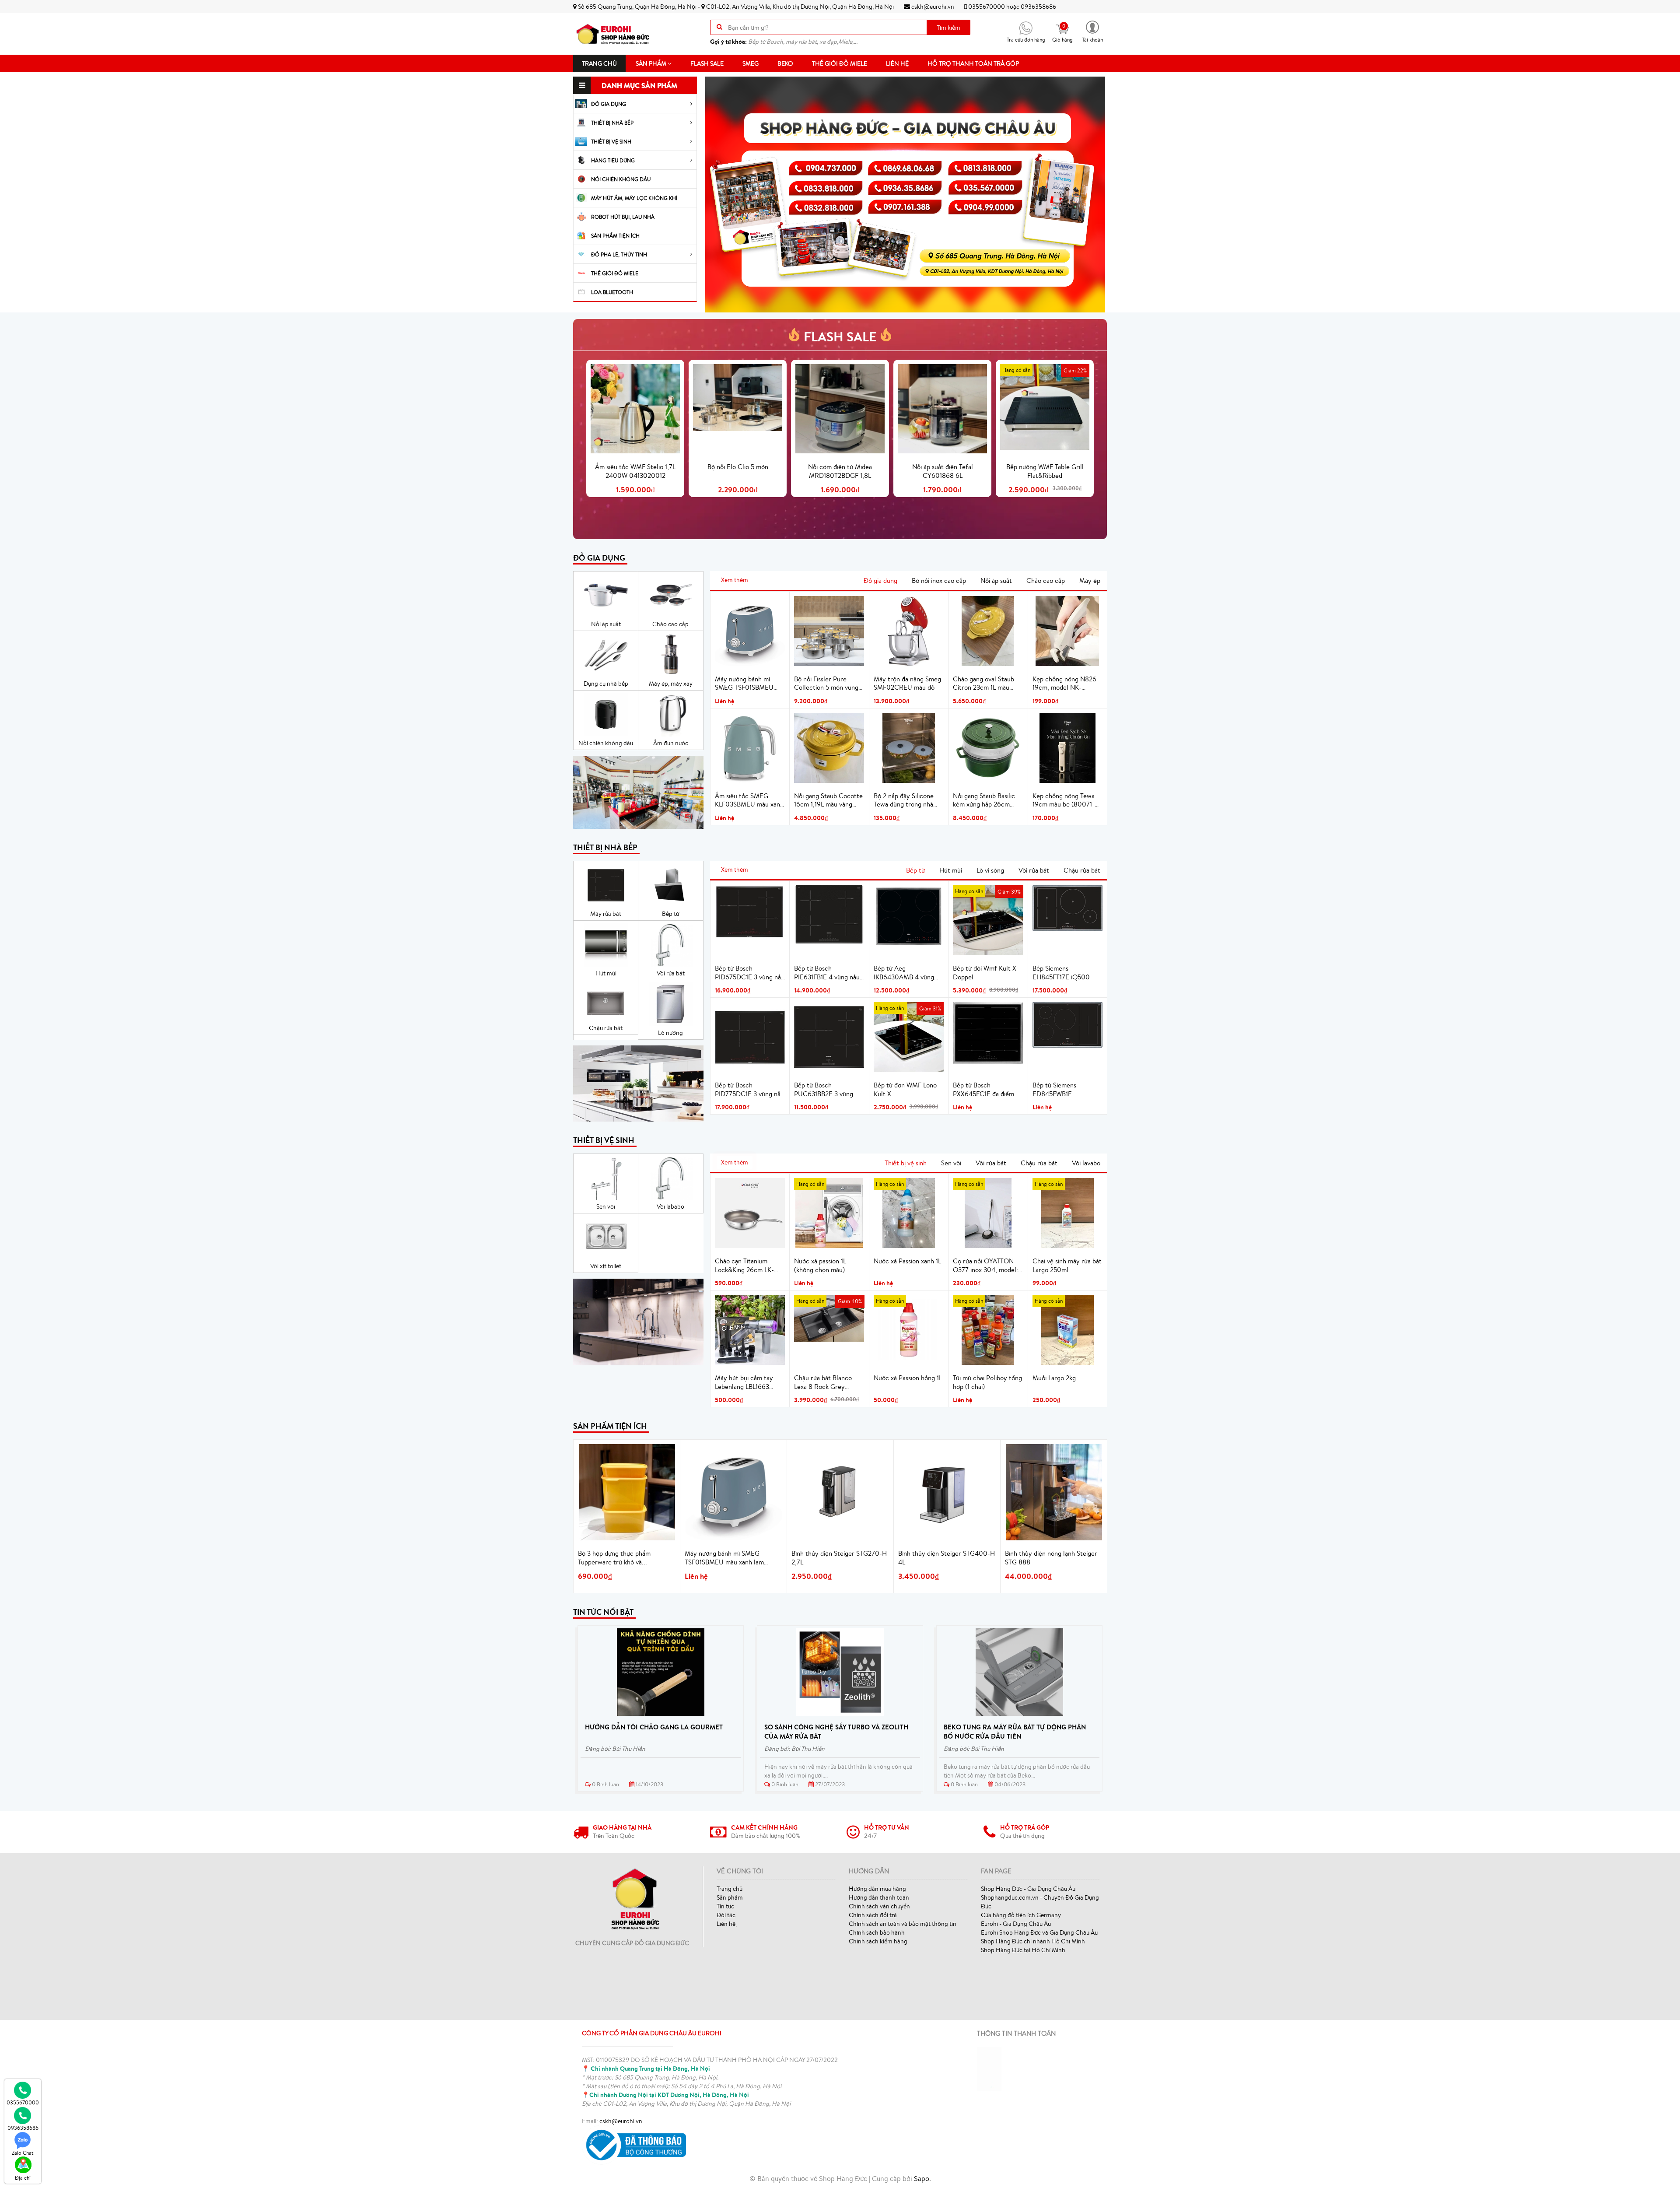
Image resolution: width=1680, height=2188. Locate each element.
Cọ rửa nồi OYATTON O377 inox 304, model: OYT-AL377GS (985, 1266)
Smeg (751, 63)
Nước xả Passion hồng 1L (908, 1378)
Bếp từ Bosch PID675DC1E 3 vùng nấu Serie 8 (750, 973)
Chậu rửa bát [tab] (1082, 870)
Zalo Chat (23, 2153)
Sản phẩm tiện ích (615, 236)
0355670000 (987, 7)
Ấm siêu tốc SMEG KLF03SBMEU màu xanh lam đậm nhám (749, 800)
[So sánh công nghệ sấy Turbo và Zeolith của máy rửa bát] (840, 1672)
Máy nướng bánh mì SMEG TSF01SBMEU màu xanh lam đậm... (724, 1558)
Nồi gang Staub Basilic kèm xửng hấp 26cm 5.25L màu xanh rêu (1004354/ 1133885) (984, 800)
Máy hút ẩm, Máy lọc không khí (634, 198)
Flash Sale (707, 63)
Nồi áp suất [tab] (996, 580)
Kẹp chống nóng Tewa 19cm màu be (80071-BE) (1064, 800)
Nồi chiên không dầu (621, 179)
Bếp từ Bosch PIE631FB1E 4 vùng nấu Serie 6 (827, 973)
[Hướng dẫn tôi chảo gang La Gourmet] (661, 1672)
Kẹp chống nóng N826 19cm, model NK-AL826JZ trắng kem (1064, 684)
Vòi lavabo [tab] (1086, 1163)
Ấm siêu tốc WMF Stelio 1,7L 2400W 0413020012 (635, 471)
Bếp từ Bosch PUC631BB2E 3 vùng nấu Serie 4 (824, 1090)
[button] (1092, 31)
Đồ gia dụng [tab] (880, 580)
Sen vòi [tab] (951, 1163)
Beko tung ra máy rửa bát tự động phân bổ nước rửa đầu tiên (1015, 1732)
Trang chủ (599, 63)
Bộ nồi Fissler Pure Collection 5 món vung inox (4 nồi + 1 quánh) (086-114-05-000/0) (826, 684)
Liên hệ (897, 63)
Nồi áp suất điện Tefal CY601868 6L (943, 471)
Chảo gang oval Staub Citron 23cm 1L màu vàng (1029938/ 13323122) (983, 684)
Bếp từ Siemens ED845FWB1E (1054, 1089)
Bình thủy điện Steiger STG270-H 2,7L (839, 1558)
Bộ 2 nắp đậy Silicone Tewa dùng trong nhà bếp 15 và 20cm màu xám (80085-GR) (904, 800)
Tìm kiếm (948, 28)
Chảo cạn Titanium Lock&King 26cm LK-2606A (744, 1266)
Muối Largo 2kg (1054, 1378)
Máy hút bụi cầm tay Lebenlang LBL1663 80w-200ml (744, 1382)
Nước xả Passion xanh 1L (907, 1261)
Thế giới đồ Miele (840, 63)
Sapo (922, 2178)
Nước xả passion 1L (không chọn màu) (820, 1265)
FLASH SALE (840, 337)
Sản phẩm (652, 63)
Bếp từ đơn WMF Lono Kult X (905, 1089)
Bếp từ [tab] (915, 870)
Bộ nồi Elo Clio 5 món (738, 467)
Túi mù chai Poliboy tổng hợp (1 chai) (987, 1382)
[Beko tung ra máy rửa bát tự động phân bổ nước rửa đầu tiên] (1019, 1672)
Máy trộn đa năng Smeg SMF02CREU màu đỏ (907, 683)
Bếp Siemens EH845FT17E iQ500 (1061, 973)
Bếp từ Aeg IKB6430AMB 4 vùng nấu (904, 973)
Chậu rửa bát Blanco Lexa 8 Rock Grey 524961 (823, 1382)
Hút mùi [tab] (951, 870)
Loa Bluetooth (612, 292)
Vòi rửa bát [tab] (1034, 870)
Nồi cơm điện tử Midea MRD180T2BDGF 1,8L (840, 471)
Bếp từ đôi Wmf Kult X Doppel (985, 973)
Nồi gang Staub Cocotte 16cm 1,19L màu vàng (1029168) (828, 800)
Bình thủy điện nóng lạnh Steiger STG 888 (1051, 1558)
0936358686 (1038, 7)
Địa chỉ (23, 2178)
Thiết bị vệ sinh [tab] (906, 1163)
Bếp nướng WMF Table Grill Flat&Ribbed (1045, 471)
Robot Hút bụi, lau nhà (623, 217)
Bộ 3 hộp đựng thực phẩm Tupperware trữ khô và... (614, 1558)
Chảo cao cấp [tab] (1046, 580)
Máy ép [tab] (1090, 580)
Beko (785, 63)
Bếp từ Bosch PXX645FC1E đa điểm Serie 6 (983, 1090)
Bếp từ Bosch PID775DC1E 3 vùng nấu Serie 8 (749, 1090)
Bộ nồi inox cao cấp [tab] (939, 580)
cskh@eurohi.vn (932, 7)
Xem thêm (735, 580)
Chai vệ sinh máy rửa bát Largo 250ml (1067, 1265)
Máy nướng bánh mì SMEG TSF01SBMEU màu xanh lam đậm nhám (749, 684)
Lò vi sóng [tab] (990, 870)
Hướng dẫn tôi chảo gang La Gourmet (654, 1727)
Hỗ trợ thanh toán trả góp (973, 63)
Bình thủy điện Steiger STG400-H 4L (947, 1558)
